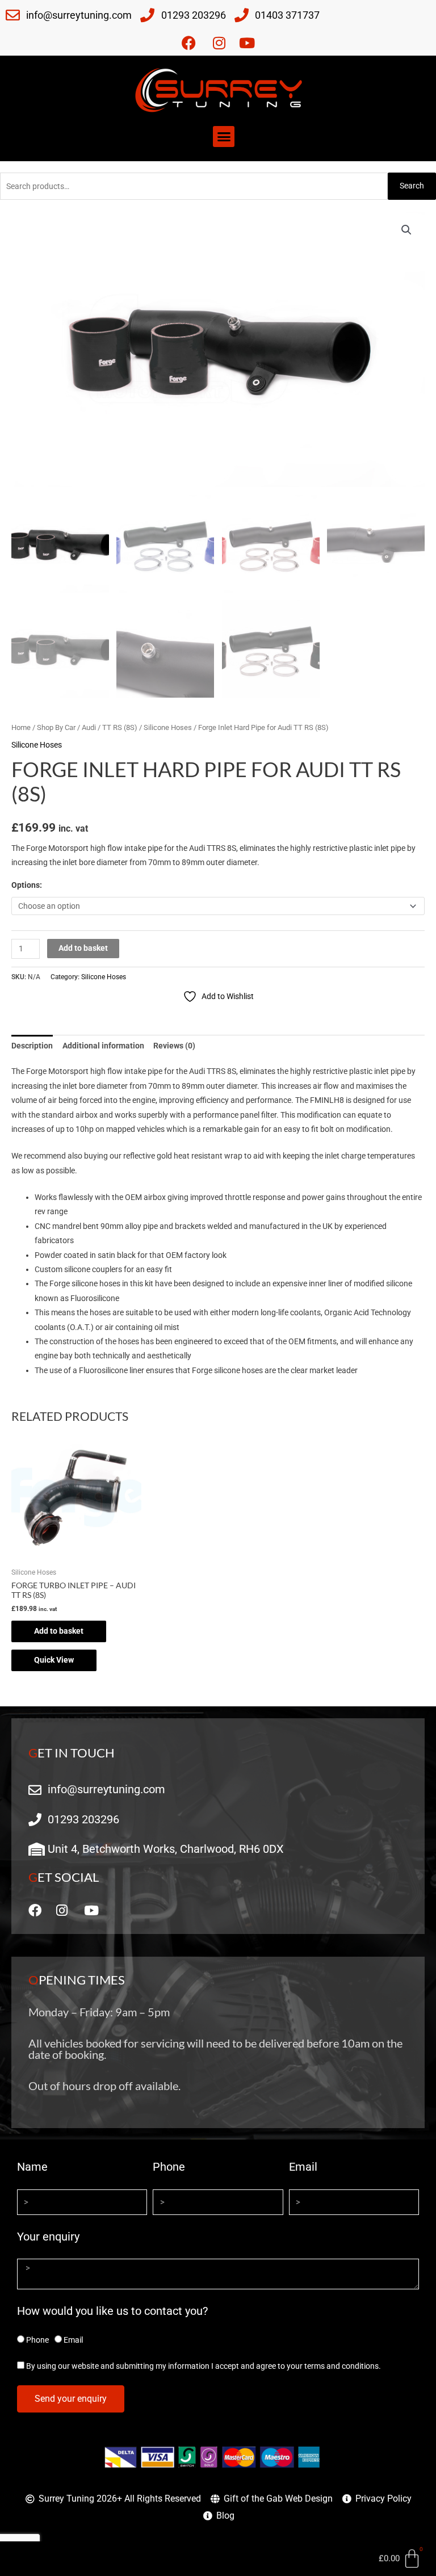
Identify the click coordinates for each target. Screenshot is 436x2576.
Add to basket (83, 948)
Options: (27, 885)
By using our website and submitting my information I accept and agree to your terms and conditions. (204, 2366)
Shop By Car (56, 727)
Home (21, 727)
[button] (224, 137)
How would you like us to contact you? (112, 2311)
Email (303, 2167)
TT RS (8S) (120, 727)
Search (412, 186)
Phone (169, 2167)
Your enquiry (48, 2237)
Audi (89, 727)
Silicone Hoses (168, 727)
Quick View (54, 1660)
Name (32, 2167)
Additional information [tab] (103, 1046)
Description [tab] (32, 1046)
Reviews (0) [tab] (174, 1046)
